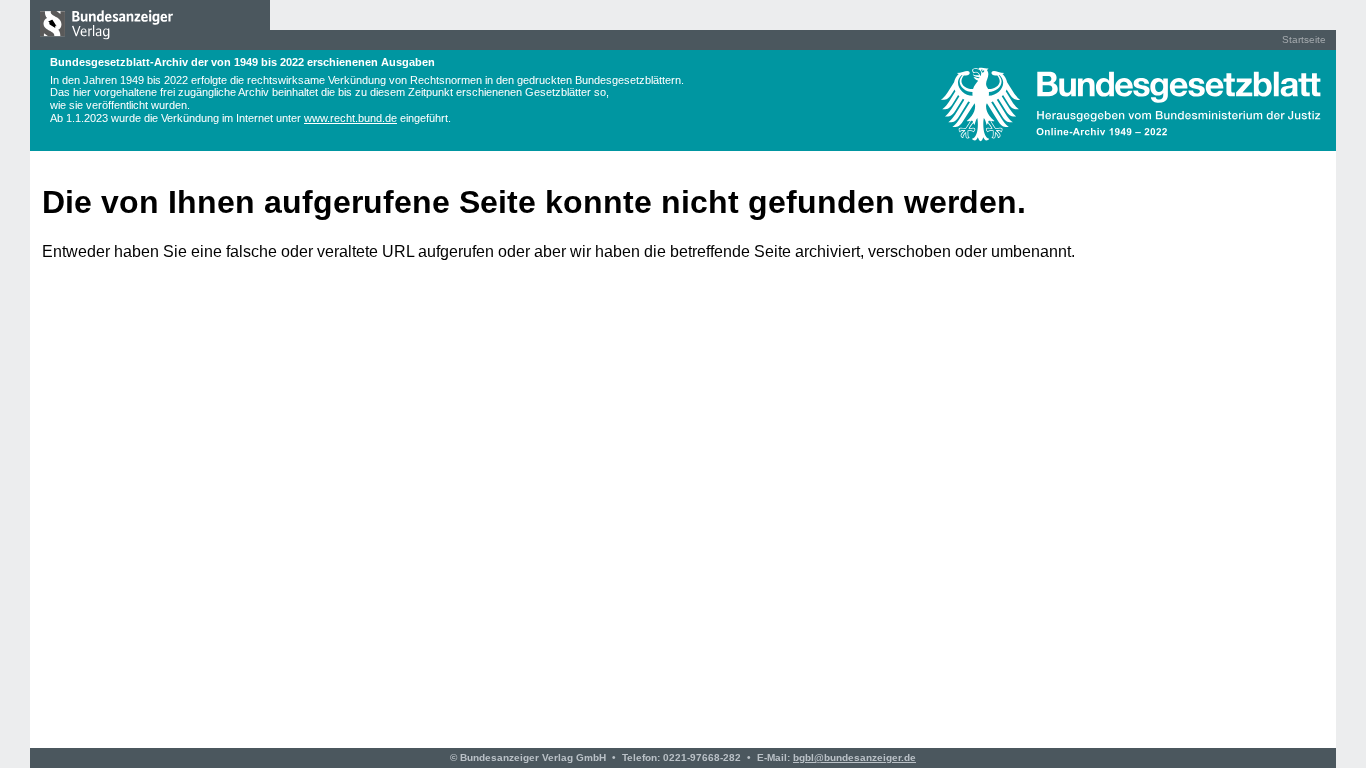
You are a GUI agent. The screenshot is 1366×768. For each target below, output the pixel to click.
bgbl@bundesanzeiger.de (854, 757)
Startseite (1304, 39)
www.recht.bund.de (350, 118)
